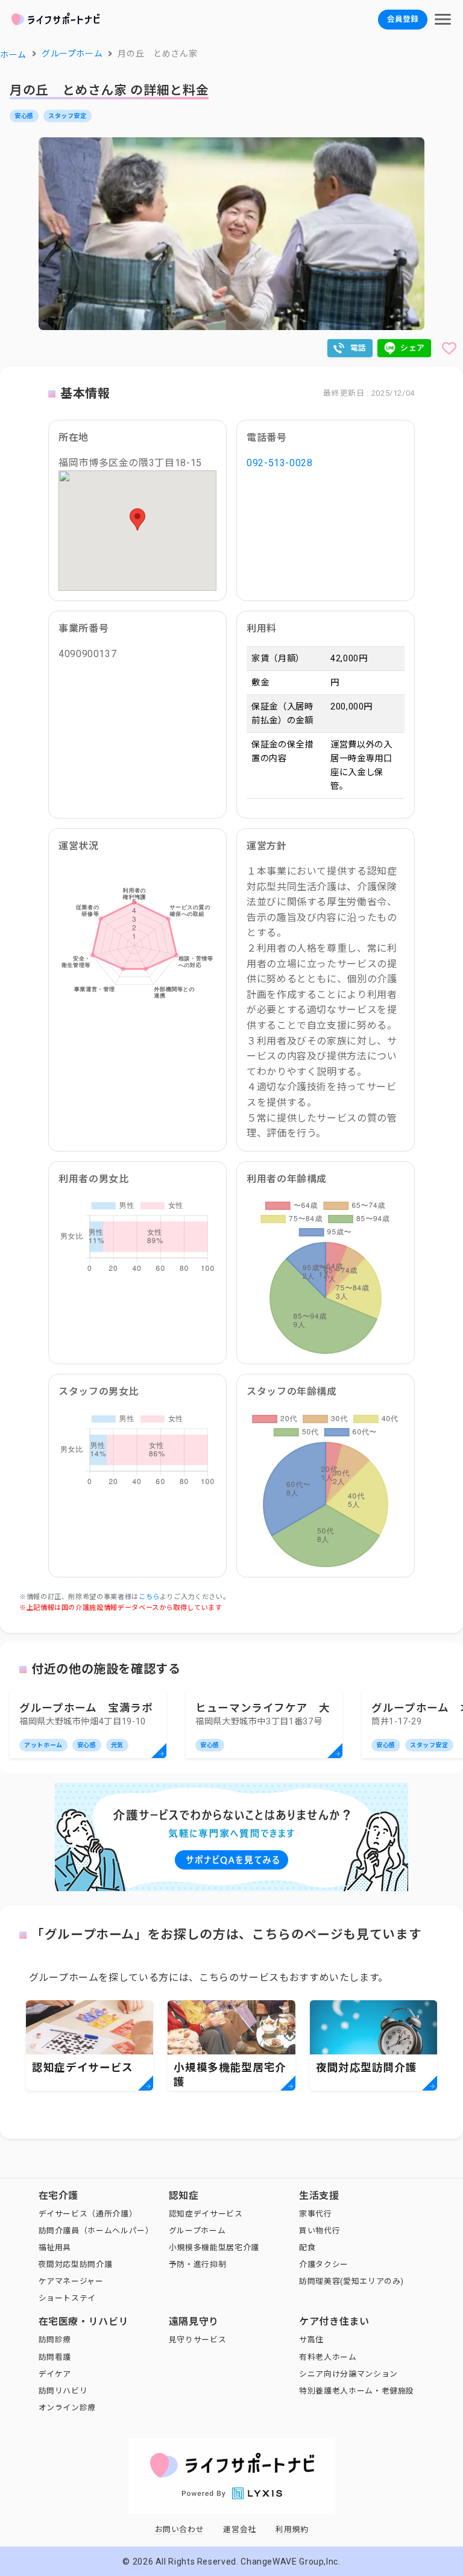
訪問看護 (55, 2357)
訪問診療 (55, 2340)
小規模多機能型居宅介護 (214, 2247)
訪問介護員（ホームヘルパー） (96, 2231)
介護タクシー (324, 2264)
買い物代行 (320, 2231)
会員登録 (403, 19)
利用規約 (292, 2529)
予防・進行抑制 (197, 2264)
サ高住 (311, 2340)
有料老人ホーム (328, 2357)
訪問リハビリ (63, 2391)
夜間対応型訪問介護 (76, 2264)
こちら (149, 1597)
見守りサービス (197, 2340)
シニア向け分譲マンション (348, 2374)
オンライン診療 (67, 2408)
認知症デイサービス (206, 2214)
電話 (358, 348)
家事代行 (316, 2214)
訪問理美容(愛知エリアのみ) (351, 2281)
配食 (307, 2247)
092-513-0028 (280, 463)
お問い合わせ (180, 2529)
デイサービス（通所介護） (88, 2214)
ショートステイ (67, 2298)
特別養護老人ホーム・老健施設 (357, 2391)
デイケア (55, 2374)
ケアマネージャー (71, 2281)
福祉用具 (55, 2247)
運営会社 (240, 2529)
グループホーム (197, 2231)
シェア (413, 348)
